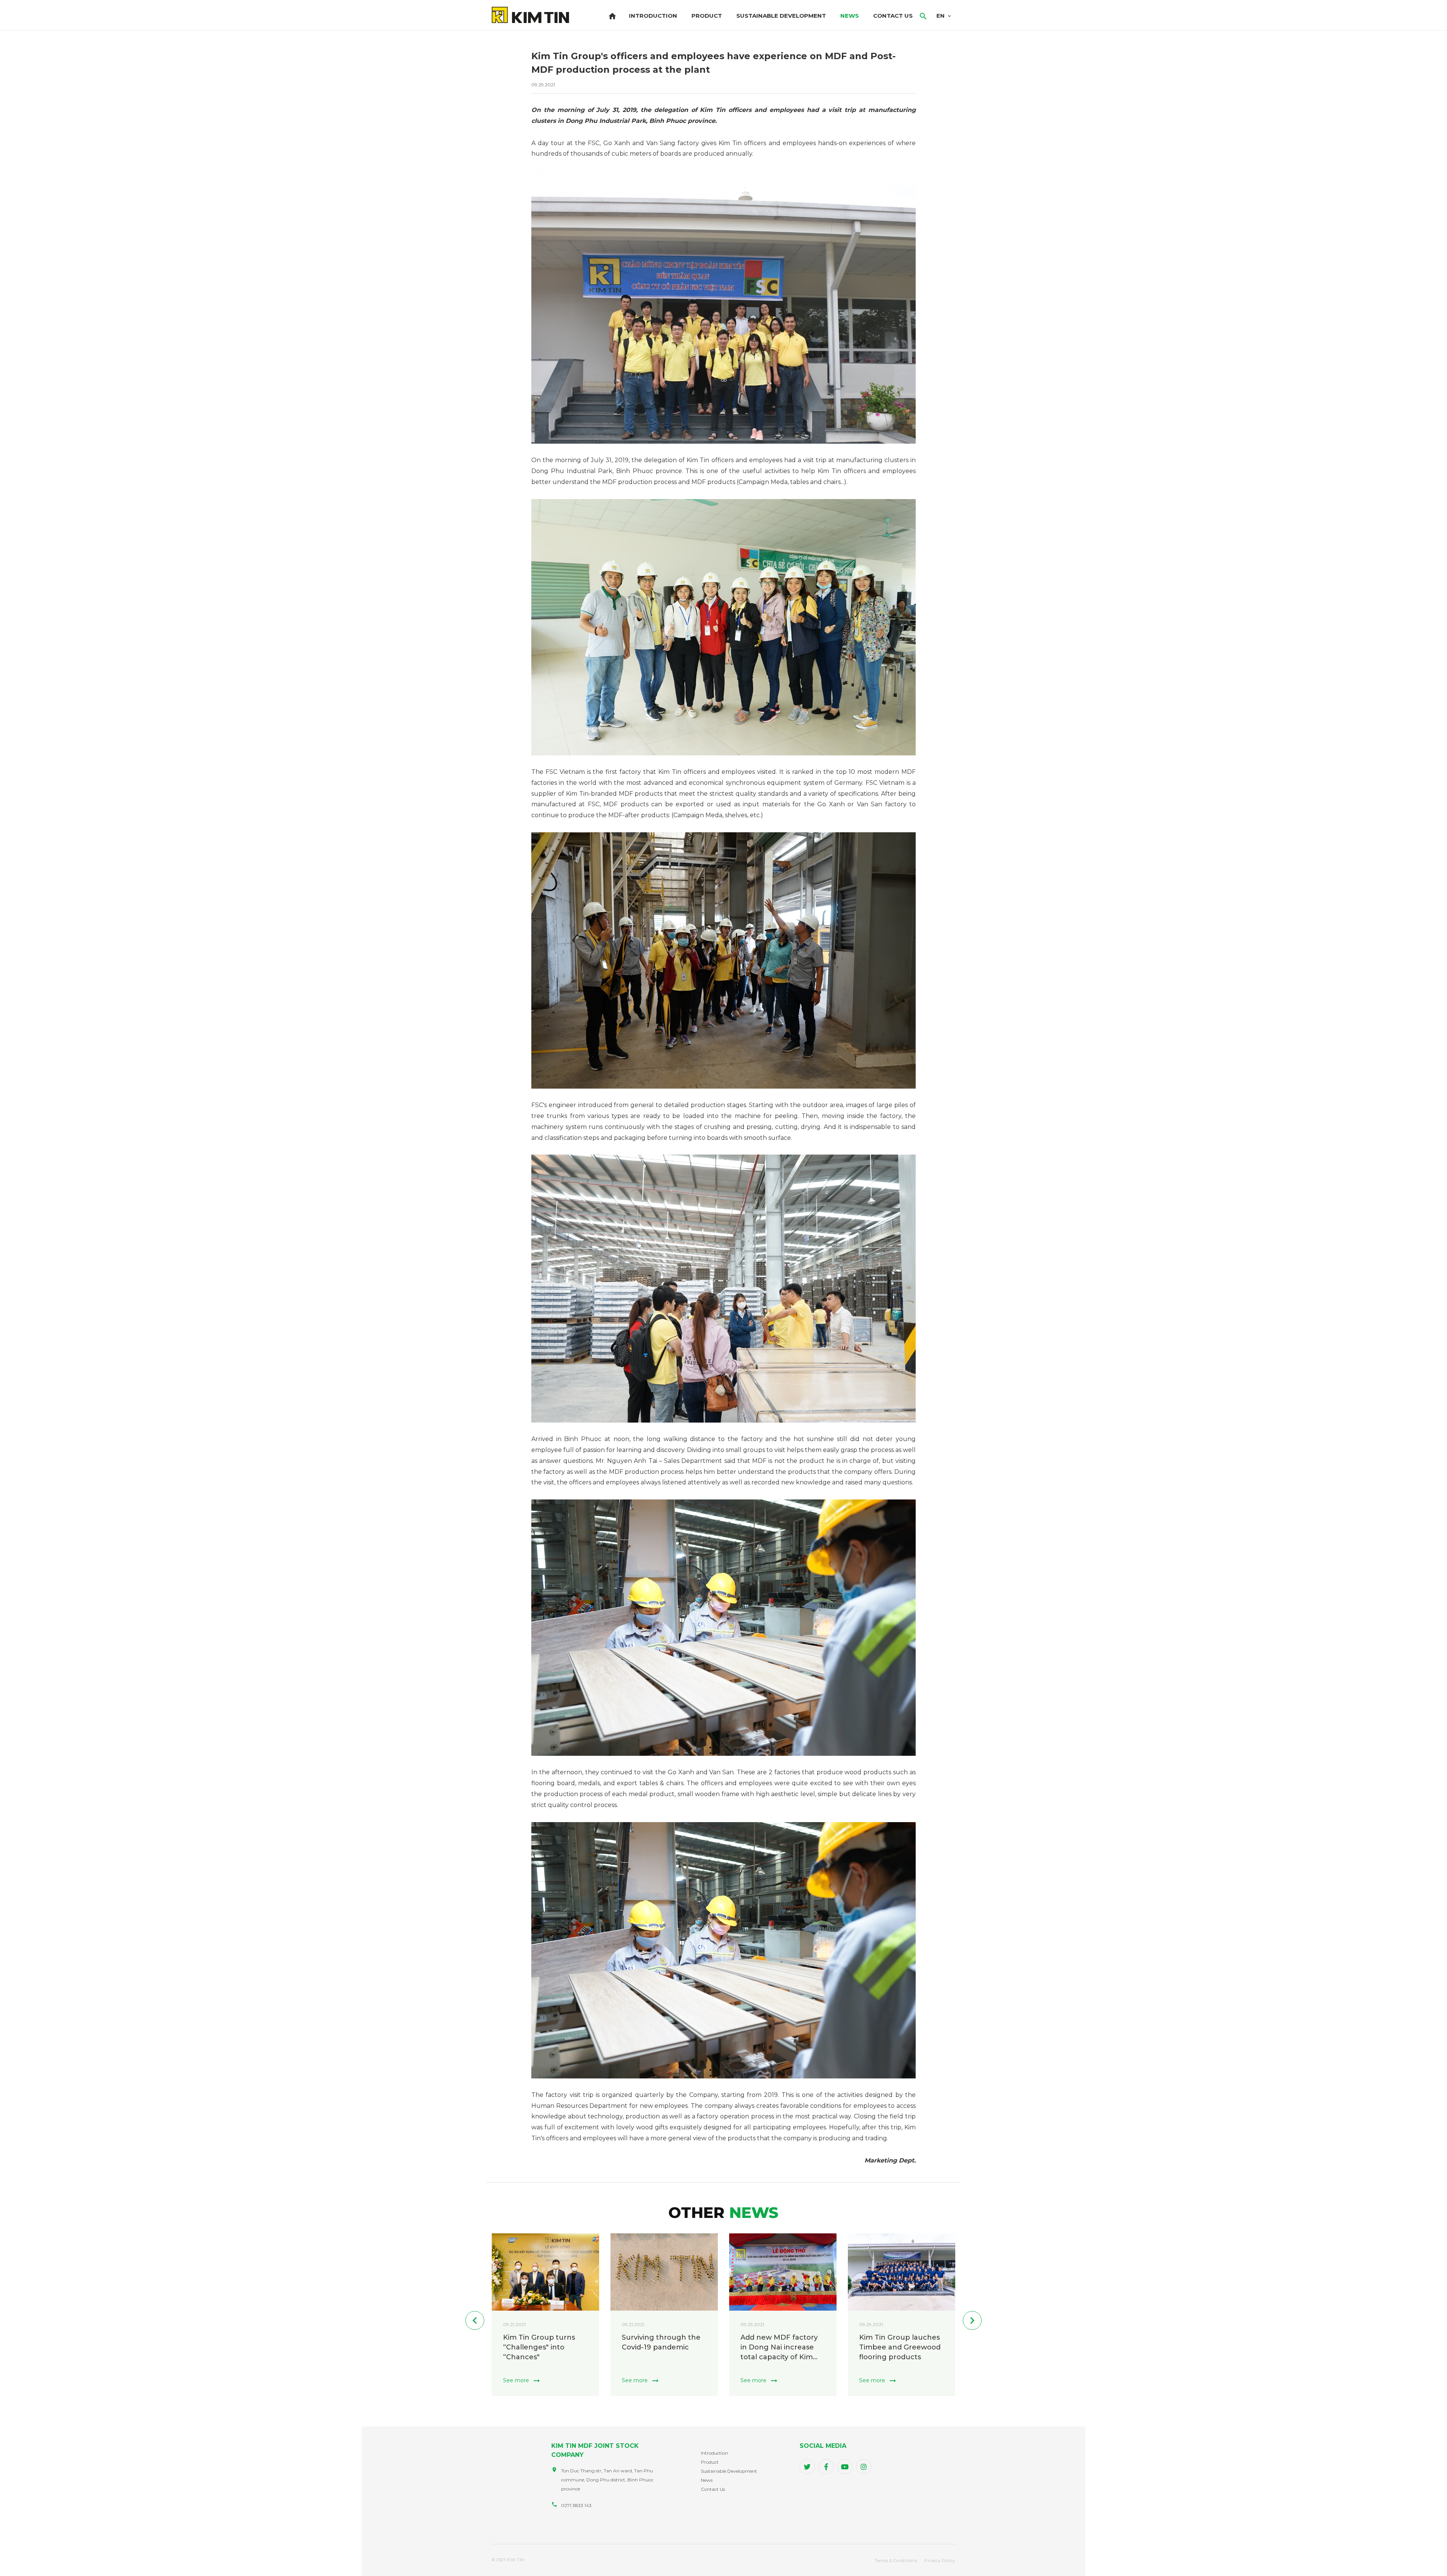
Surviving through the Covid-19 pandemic (780, 2342)
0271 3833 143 (576, 2505)
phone (554, 2504)
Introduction (653, 16)
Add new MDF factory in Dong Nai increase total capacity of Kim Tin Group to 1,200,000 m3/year (899, 2348)
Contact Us (893, 16)
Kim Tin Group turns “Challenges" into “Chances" (658, 2347)
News (850, 16)
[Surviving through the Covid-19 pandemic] (783, 2272)
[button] (475, 2320)
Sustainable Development (781, 16)
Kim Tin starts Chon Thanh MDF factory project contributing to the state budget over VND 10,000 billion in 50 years (544, 2348)
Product (707, 16)
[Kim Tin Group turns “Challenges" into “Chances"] (664, 2272)
